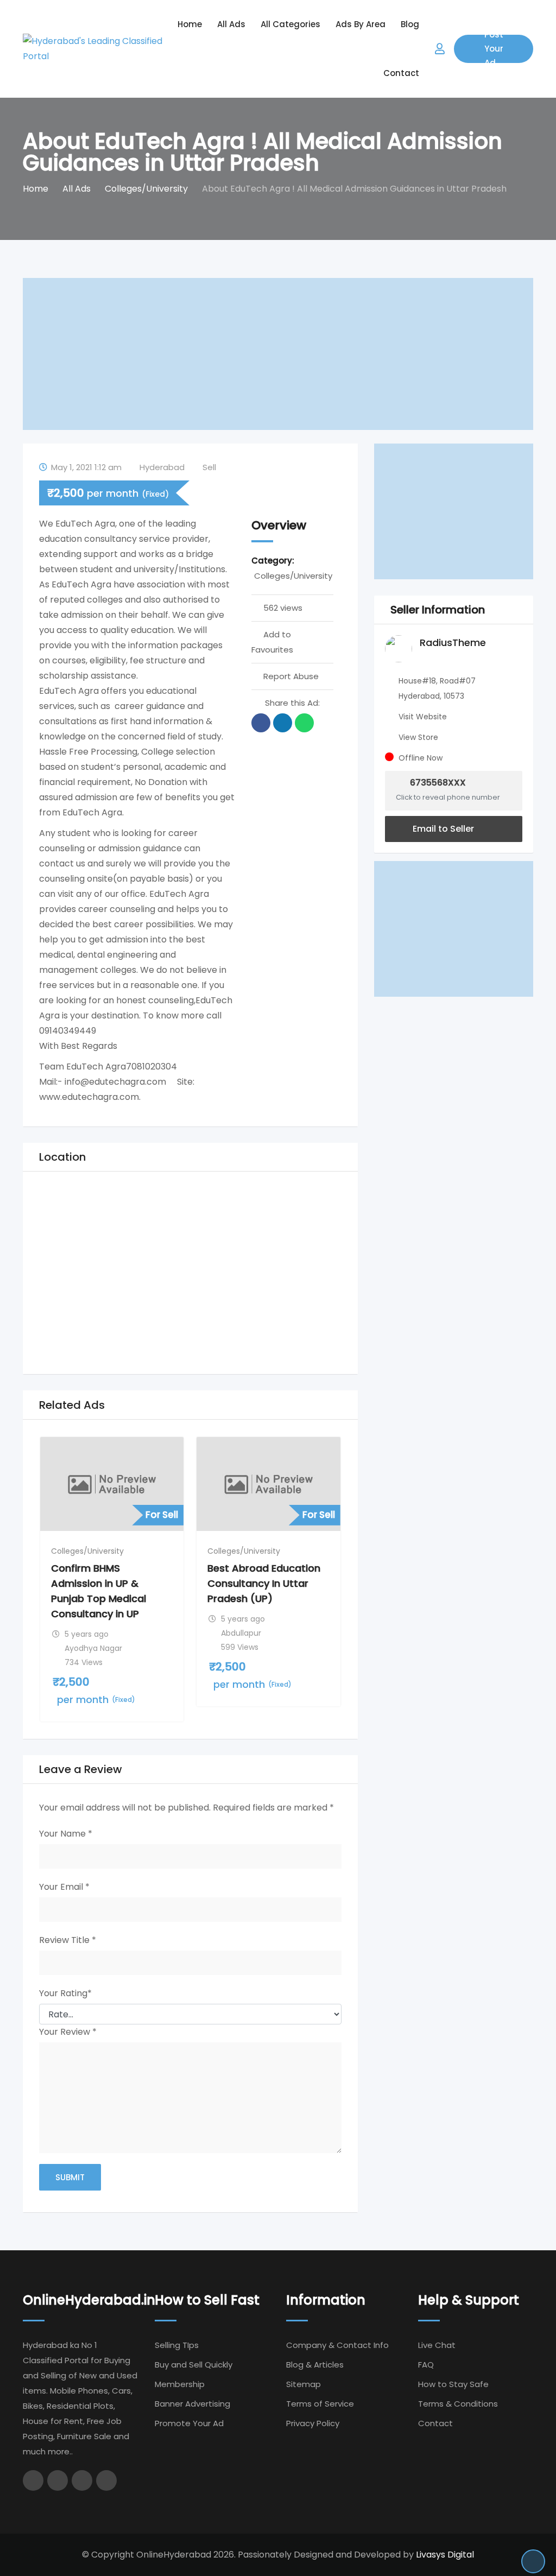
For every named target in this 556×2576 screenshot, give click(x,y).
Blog (410, 24)
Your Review (68, 2032)
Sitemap (304, 2384)
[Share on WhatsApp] (304, 723)
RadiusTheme (453, 643)
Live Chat (437, 2345)
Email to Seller (442, 829)
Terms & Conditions (458, 2404)
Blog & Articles (315, 2365)
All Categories (290, 24)
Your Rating (65, 1993)
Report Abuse (291, 676)
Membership (180, 2384)
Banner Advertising (192, 2404)
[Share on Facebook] (261, 723)
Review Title (68, 1940)
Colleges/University (293, 576)
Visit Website (423, 717)
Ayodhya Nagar (93, 1648)
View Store (418, 737)
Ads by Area (361, 24)
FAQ (426, 2365)
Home (190, 24)
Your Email (64, 1887)
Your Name (66, 1834)
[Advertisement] (278, 354)
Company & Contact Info (337, 2345)
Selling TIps (177, 2345)
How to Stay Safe (453, 2384)
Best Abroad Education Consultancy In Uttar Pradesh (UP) (264, 1583)
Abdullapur (241, 1633)
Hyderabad (162, 467)
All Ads (231, 24)
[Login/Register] (440, 49)
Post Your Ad (494, 49)
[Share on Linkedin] (283, 723)
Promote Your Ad (189, 2423)
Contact (401, 73)
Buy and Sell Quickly (194, 2365)
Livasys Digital (445, 2555)
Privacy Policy (313, 2423)
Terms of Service (320, 2404)
